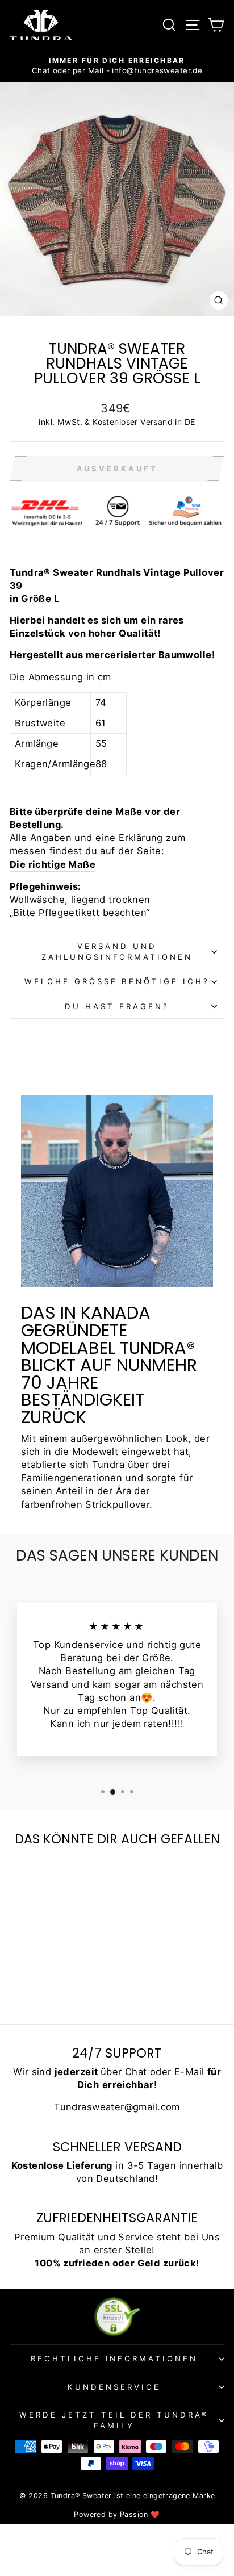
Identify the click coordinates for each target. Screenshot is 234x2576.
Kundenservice (114, 2387)
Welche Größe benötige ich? (117, 981)
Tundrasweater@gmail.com (117, 2107)
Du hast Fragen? (117, 1006)
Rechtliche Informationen (114, 2358)
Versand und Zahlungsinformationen (117, 952)
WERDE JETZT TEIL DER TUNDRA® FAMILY (114, 2420)
